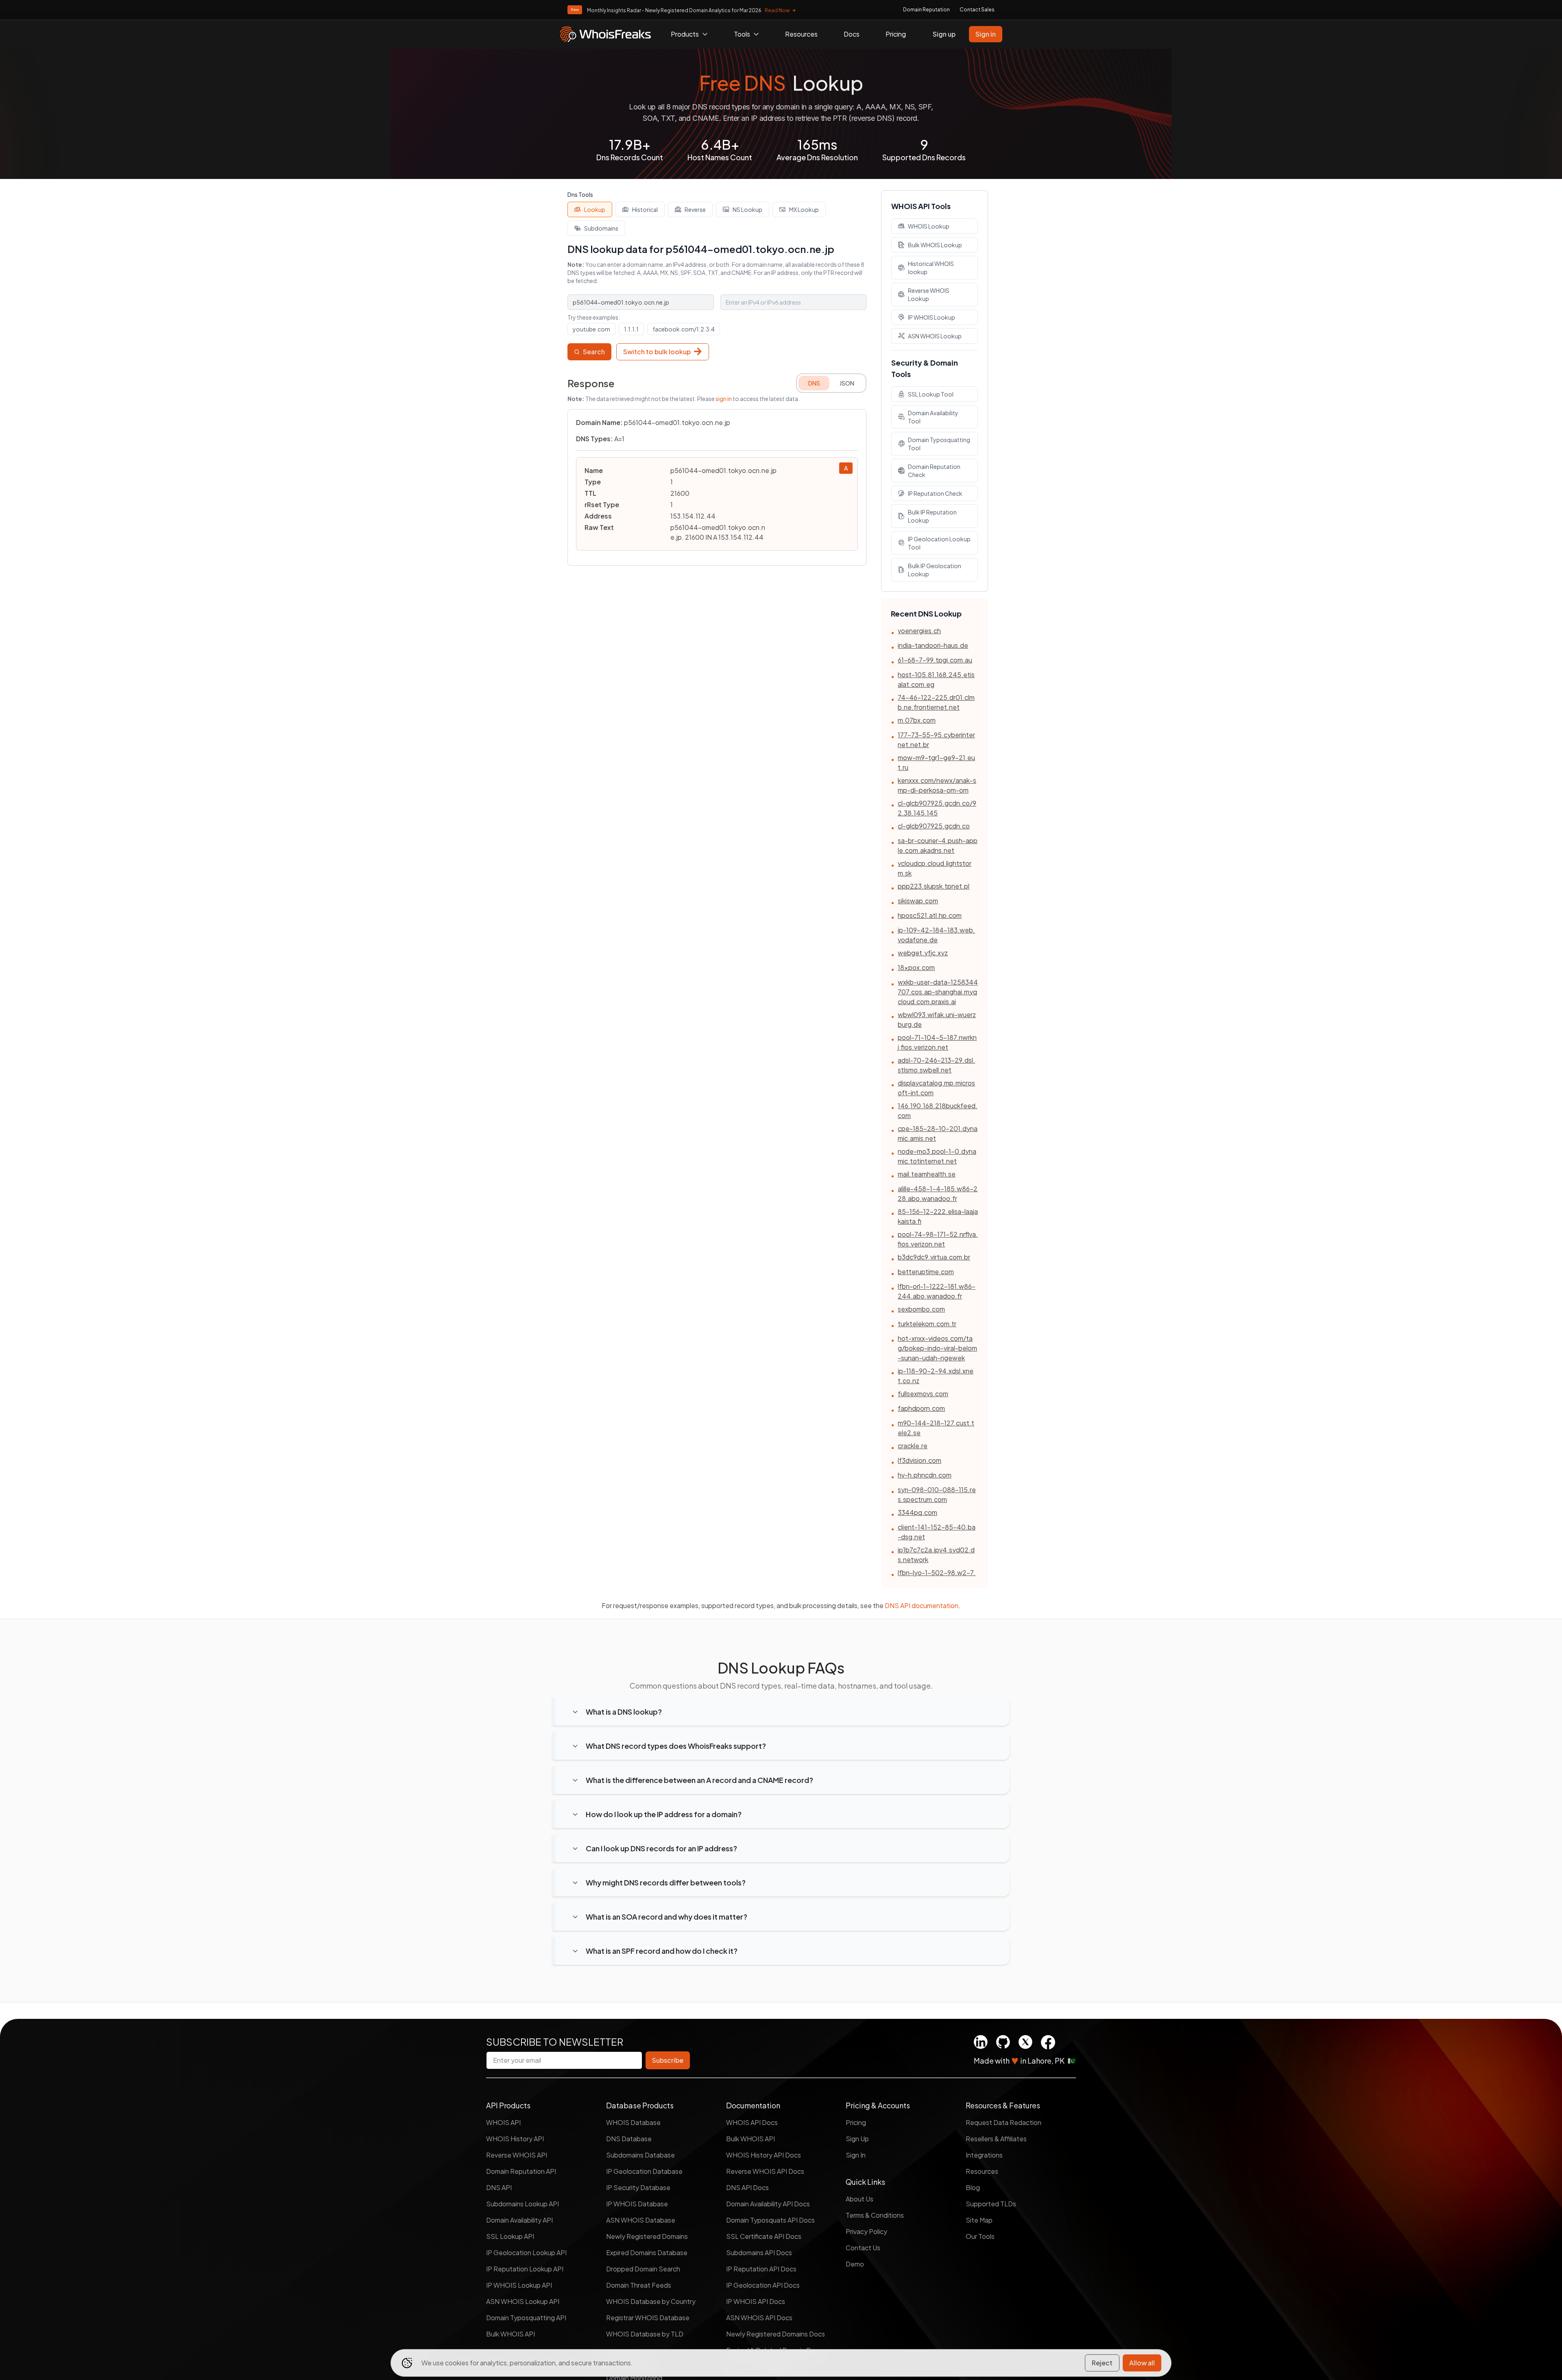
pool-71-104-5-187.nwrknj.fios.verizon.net (937, 1042)
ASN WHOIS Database (641, 2220)
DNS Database (629, 2139)
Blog (973, 2187)
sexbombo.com (921, 1309)
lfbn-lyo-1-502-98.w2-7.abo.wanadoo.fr (937, 1577)
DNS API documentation (922, 1605)
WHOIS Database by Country (651, 2301)
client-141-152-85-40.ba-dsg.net (937, 1532)
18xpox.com (916, 967)
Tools (742, 34)
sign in (724, 399)
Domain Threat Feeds (639, 2285)
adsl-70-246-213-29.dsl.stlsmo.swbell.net (936, 1065)
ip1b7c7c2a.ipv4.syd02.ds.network (936, 1555)
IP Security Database (638, 2187)
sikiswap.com (918, 901)
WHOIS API (503, 2122)
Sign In (856, 2155)
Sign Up (857, 2139)
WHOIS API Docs (752, 2122)
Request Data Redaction (1004, 2122)
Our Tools (980, 2236)
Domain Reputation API (521, 2171)
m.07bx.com (917, 720)
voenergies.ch (919, 631)
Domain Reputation (926, 10)
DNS (814, 383)
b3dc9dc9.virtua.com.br (934, 1257)
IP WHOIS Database (637, 2204)
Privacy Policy (866, 2231)
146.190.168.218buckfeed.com (938, 1110)
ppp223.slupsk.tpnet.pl (934, 886)
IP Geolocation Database (644, 2171)
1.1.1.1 (631, 329)
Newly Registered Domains (647, 2236)
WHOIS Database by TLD (645, 2334)
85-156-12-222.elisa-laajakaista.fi (938, 1216)
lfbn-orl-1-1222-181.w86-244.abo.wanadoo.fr (937, 1291)
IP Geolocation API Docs (763, 2285)
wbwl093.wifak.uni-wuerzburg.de (937, 1019)
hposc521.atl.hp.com (930, 915)
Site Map (979, 2220)
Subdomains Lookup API (522, 2204)
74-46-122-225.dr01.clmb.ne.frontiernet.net (936, 702)
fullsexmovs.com (923, 1394)
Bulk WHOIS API (510, 2334)
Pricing (896, 34)
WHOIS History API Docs (764, 2155)
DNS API (499, 2187)
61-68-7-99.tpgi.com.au (935, 660)
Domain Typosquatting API (526, 2318)
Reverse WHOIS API (517, 2155)
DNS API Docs (747, 2187)
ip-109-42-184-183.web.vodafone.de (936, 935)
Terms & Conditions (875, 2215)
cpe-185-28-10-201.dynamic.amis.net (938, 1133)
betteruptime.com (926, 1272)
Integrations (984, 2155)
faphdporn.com (921, 1408)
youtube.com (591, 329)
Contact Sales (977, 10)
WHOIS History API (515, 2139)
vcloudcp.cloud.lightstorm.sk (935, 868)
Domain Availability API (519, 2220)
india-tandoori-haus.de (933, 645)
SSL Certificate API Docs (764, 2236)
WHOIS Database (633, 2122)
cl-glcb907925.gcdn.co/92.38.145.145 (937, 808)
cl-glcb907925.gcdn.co (934, 826)
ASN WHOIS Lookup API (523, 2301)
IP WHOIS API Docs (756, 2301)
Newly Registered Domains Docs (776, 2334)
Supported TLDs (991, 2204)
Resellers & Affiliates (996, 2139)
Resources (801, 34)
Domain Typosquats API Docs (770, 2220)
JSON (847, 383)
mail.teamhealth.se (927, 1174)
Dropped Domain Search (643, 2269)
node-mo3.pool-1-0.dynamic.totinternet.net (937, 1156)
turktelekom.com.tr (927, 1324)
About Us (860, 2199)
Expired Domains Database (647, 2252)
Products (685, 34)
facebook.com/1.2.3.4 (684, 329)
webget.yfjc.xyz (923, 953)
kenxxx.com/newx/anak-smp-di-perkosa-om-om (937, 785)
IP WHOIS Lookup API (519, 2285)
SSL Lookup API (510, 2236)
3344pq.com (917, 1512)
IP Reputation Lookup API (525, 2269)
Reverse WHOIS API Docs (765, 2171)
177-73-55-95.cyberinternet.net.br (936, 740)
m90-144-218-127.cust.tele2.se (936, 1428)
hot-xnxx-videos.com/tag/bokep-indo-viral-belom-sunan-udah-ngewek (937, 1348)
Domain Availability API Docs (768, 2204)
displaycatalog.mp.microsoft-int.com (936, 1088)
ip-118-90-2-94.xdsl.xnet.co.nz (936, 1376)
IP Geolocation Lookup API (526, 2252)
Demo (855, 2264)
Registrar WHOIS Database (648, 2318)
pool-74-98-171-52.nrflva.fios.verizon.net (938, 1239)
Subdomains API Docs (759, 2252)
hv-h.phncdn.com (925, 1475)
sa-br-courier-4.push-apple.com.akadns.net (938, 845)
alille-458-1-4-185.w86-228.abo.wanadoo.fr (938, 1193)
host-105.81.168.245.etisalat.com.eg (936, 679)
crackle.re (913, 1446)
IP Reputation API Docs (761, 2269)
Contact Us (863, 2248)
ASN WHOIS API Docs (759, 2318)
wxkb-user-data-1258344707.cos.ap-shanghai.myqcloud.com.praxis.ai (938, 992)
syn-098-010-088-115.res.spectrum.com (937, 1494)
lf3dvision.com (920, 1460)
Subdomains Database (640, 2155)
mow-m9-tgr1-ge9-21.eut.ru (936, 762)
